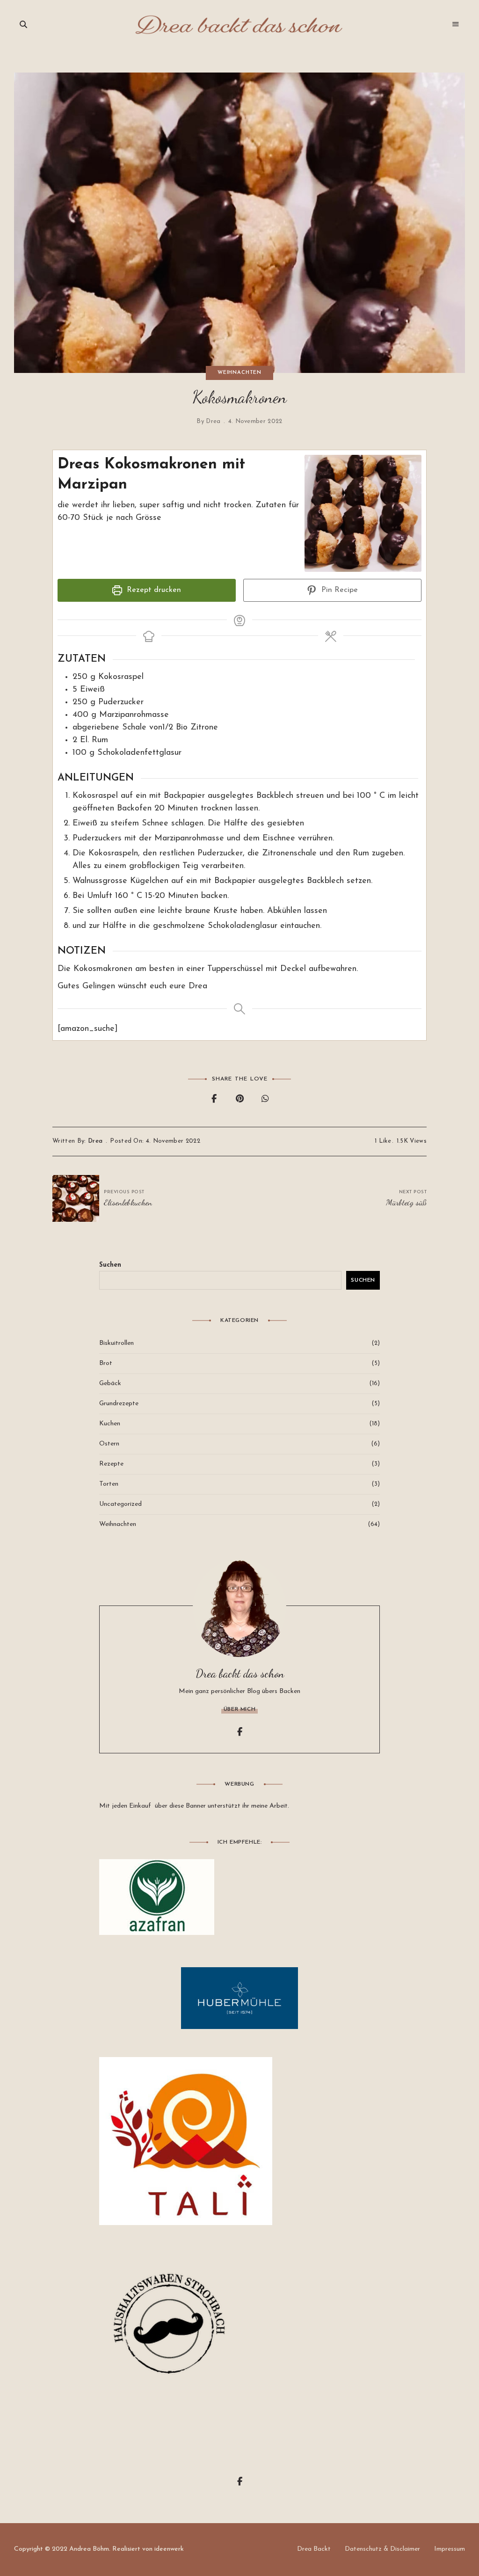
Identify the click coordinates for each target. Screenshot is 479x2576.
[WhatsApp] (265, 1100)
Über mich (239, 1709)
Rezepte (111, 1464)
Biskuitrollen (116, 1343)
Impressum (450, 2549)
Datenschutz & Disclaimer (382, 2549)
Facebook (239, 1732)
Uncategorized (120, 1504)
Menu (456, 24)
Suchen (110, 1265)
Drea (213, 421)
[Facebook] (214, 1100)
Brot (106, 1363)
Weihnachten (239, 373)
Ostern (109, 1444)
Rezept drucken (153, 590)
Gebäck (110, 1383)
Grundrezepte (119, 1404)
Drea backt (314, 2549)
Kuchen (110, 1424)
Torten (109, 1484)
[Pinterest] (240, 1100)
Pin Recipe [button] (338, 590)
